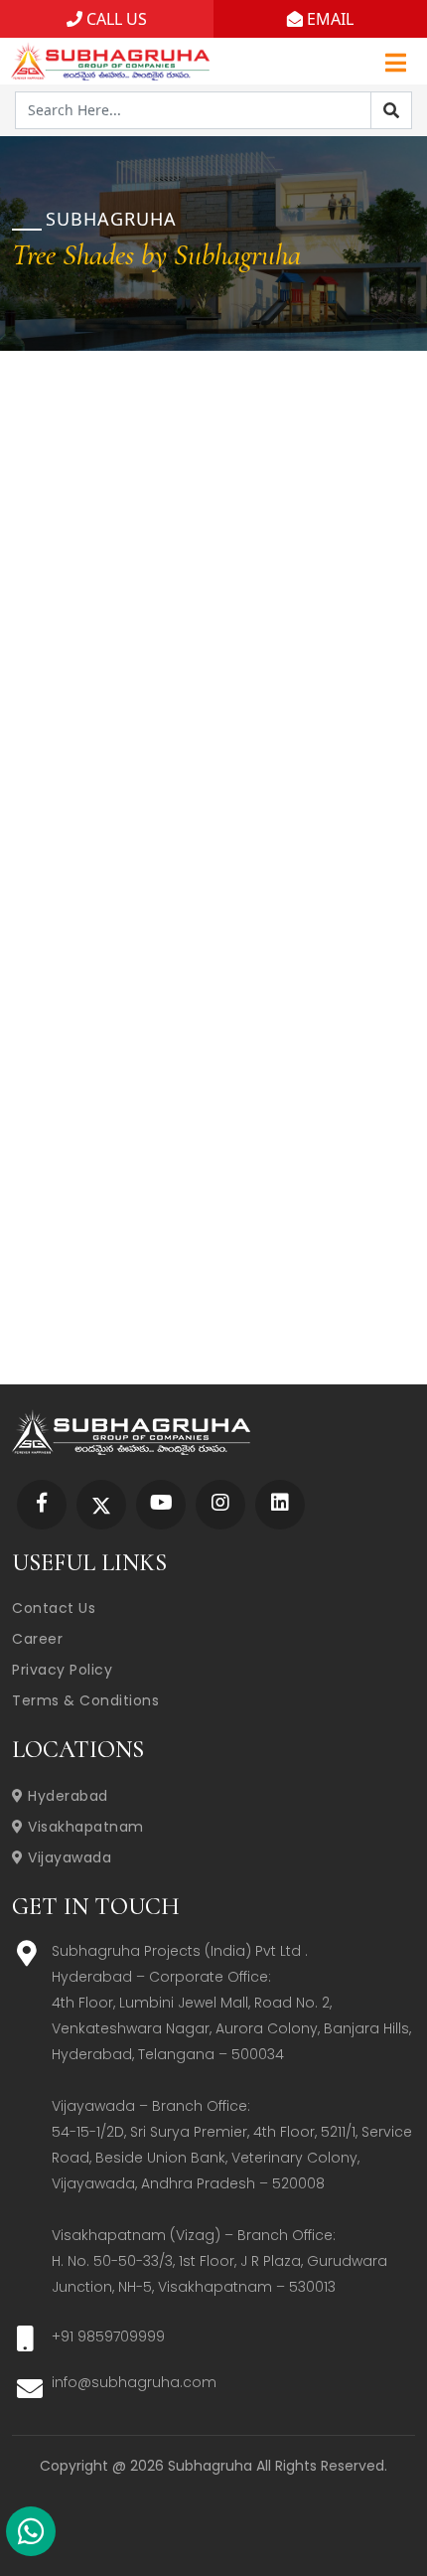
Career (37, 1639)
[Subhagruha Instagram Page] (220, 1504)
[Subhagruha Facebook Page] (42, 1504)
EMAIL (328, 19)
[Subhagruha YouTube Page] (161, 1504)
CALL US (115, 19)
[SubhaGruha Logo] (110, 59)
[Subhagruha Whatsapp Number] (31, 2535)
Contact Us (54, 1608)
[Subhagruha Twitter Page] (101, 1504)
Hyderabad (66, 1796)
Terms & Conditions (85, 1700)
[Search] (391, 110)
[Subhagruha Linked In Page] (280, 1504)
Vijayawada (68, 1857)
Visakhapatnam (84, 1827)
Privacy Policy (62, 1670)
